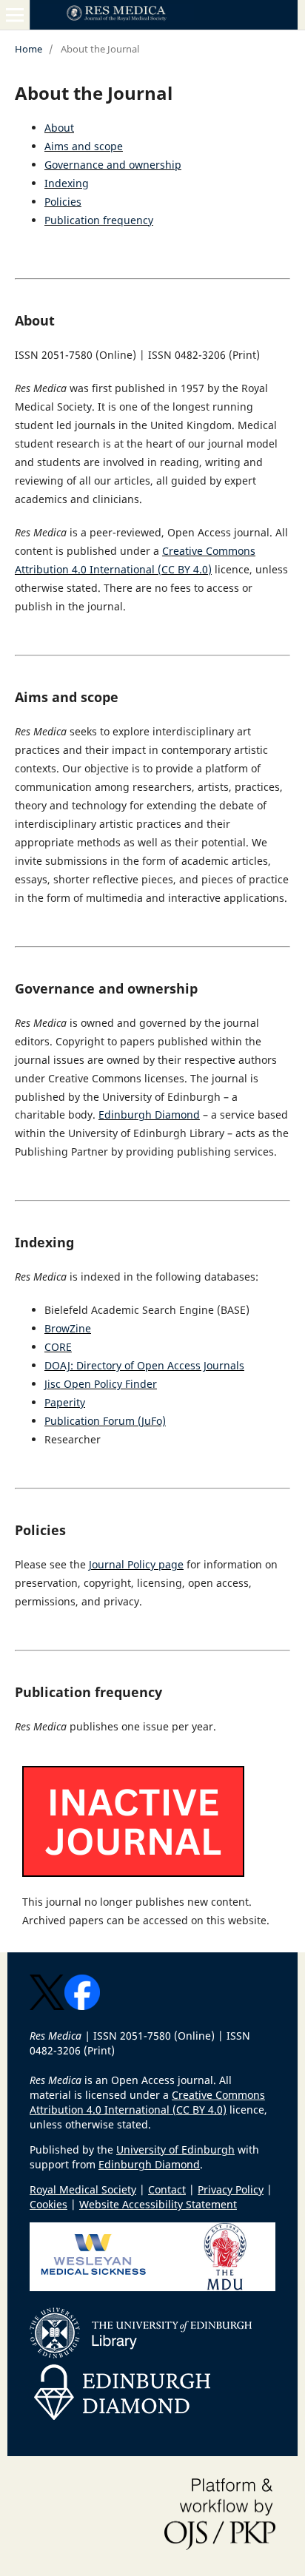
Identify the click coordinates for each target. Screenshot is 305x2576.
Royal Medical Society (83, 2189)
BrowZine (68, 1328)
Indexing (67, 183)
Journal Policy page (136, 1564)
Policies (63, 202)
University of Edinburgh (175, 2150)
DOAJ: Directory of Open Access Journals (144, 1365)
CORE (58, 1347)
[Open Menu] (15, 15)
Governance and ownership (113, 165)
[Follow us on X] (47, 2006)
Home (29, 49)
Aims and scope (84, 146)
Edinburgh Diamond (149, 1115)
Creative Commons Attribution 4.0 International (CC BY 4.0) (147, 2102)
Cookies (48, 2204)
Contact (167, 2189)
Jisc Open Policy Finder (101, 1384)
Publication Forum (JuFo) (105, 1421)
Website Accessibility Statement (158, 2204)
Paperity (65, 1402)
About (59, 128)
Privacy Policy (231, 2189)
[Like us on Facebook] (82, 2006)
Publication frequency (99, 220)
